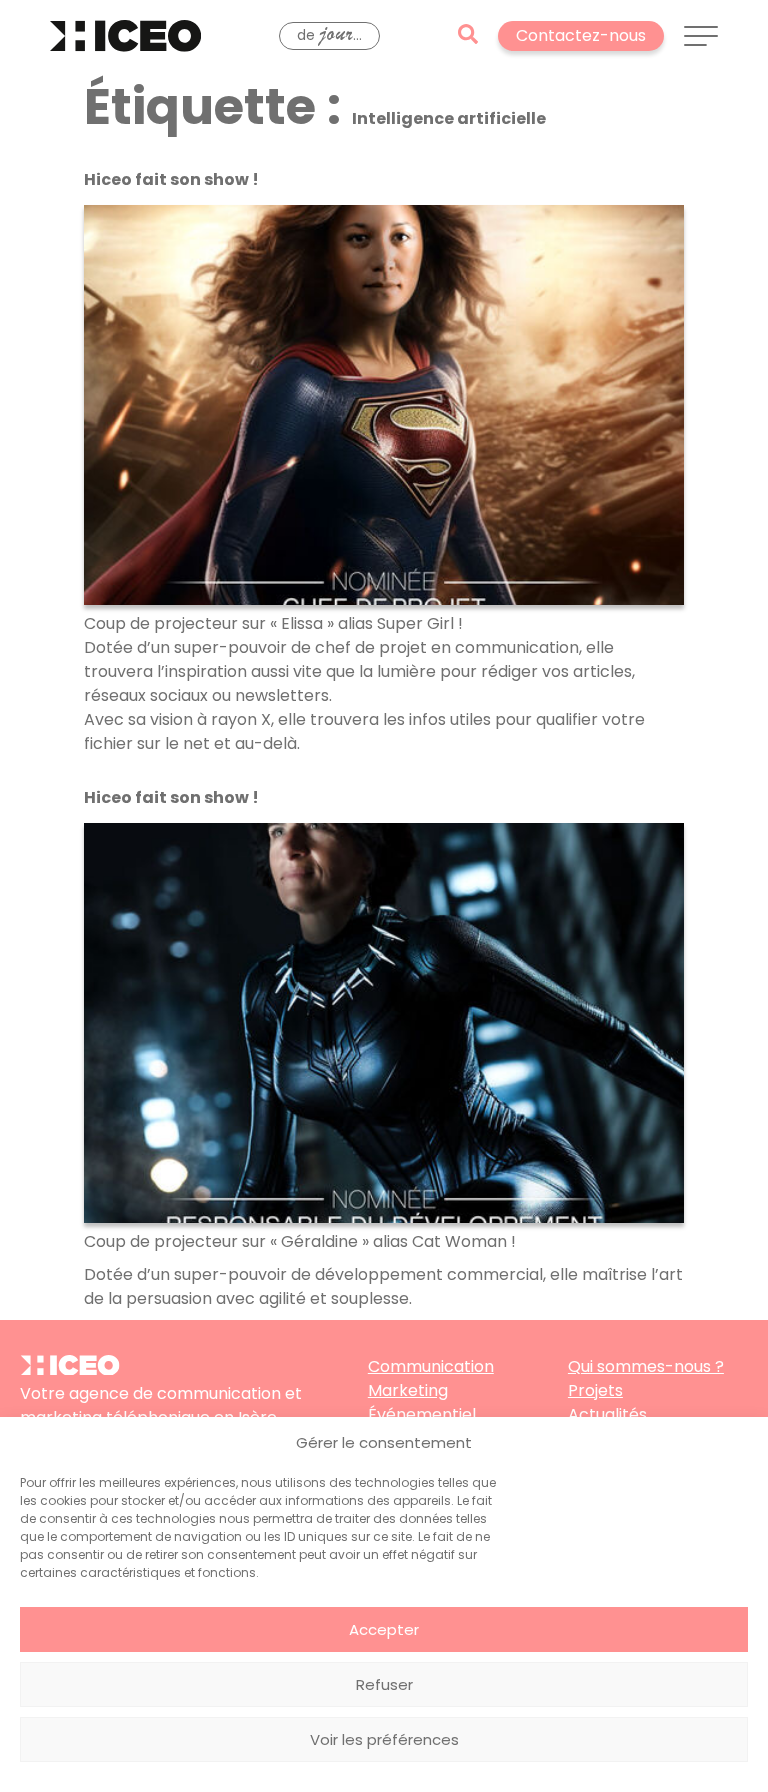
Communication (431, 1366)
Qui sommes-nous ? (646, 1366)
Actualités (607, 1414)
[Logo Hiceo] (70, 1369)
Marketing (408, 1390)
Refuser (384, 1684)
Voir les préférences (384, 1739)
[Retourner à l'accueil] (125, 36)
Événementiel (422, 1414)
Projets (595, 1390)
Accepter (384, 1629)
